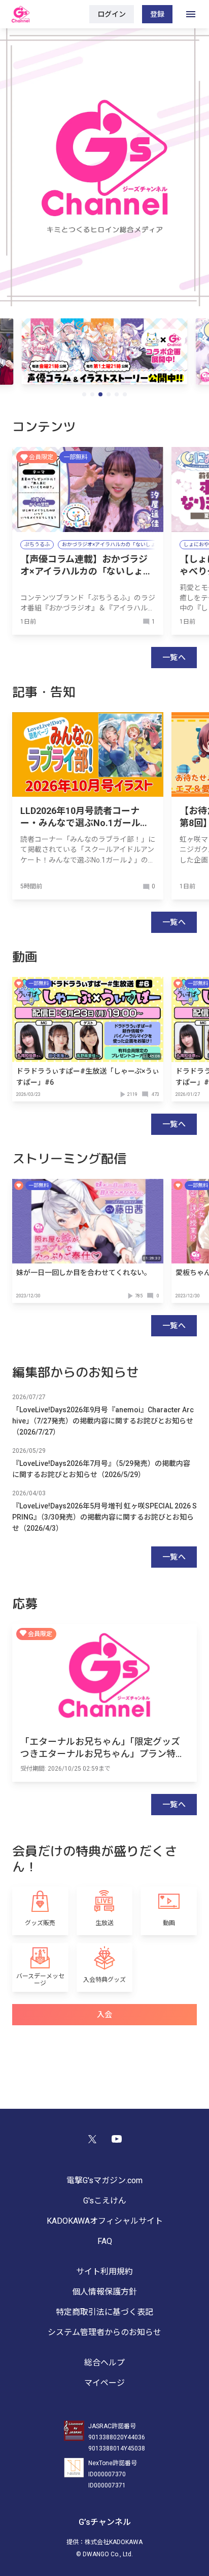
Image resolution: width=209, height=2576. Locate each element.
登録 (157, 14)
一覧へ (174, 658)
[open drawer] (191, 14)
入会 (105, 2015)
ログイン (112, 14)
